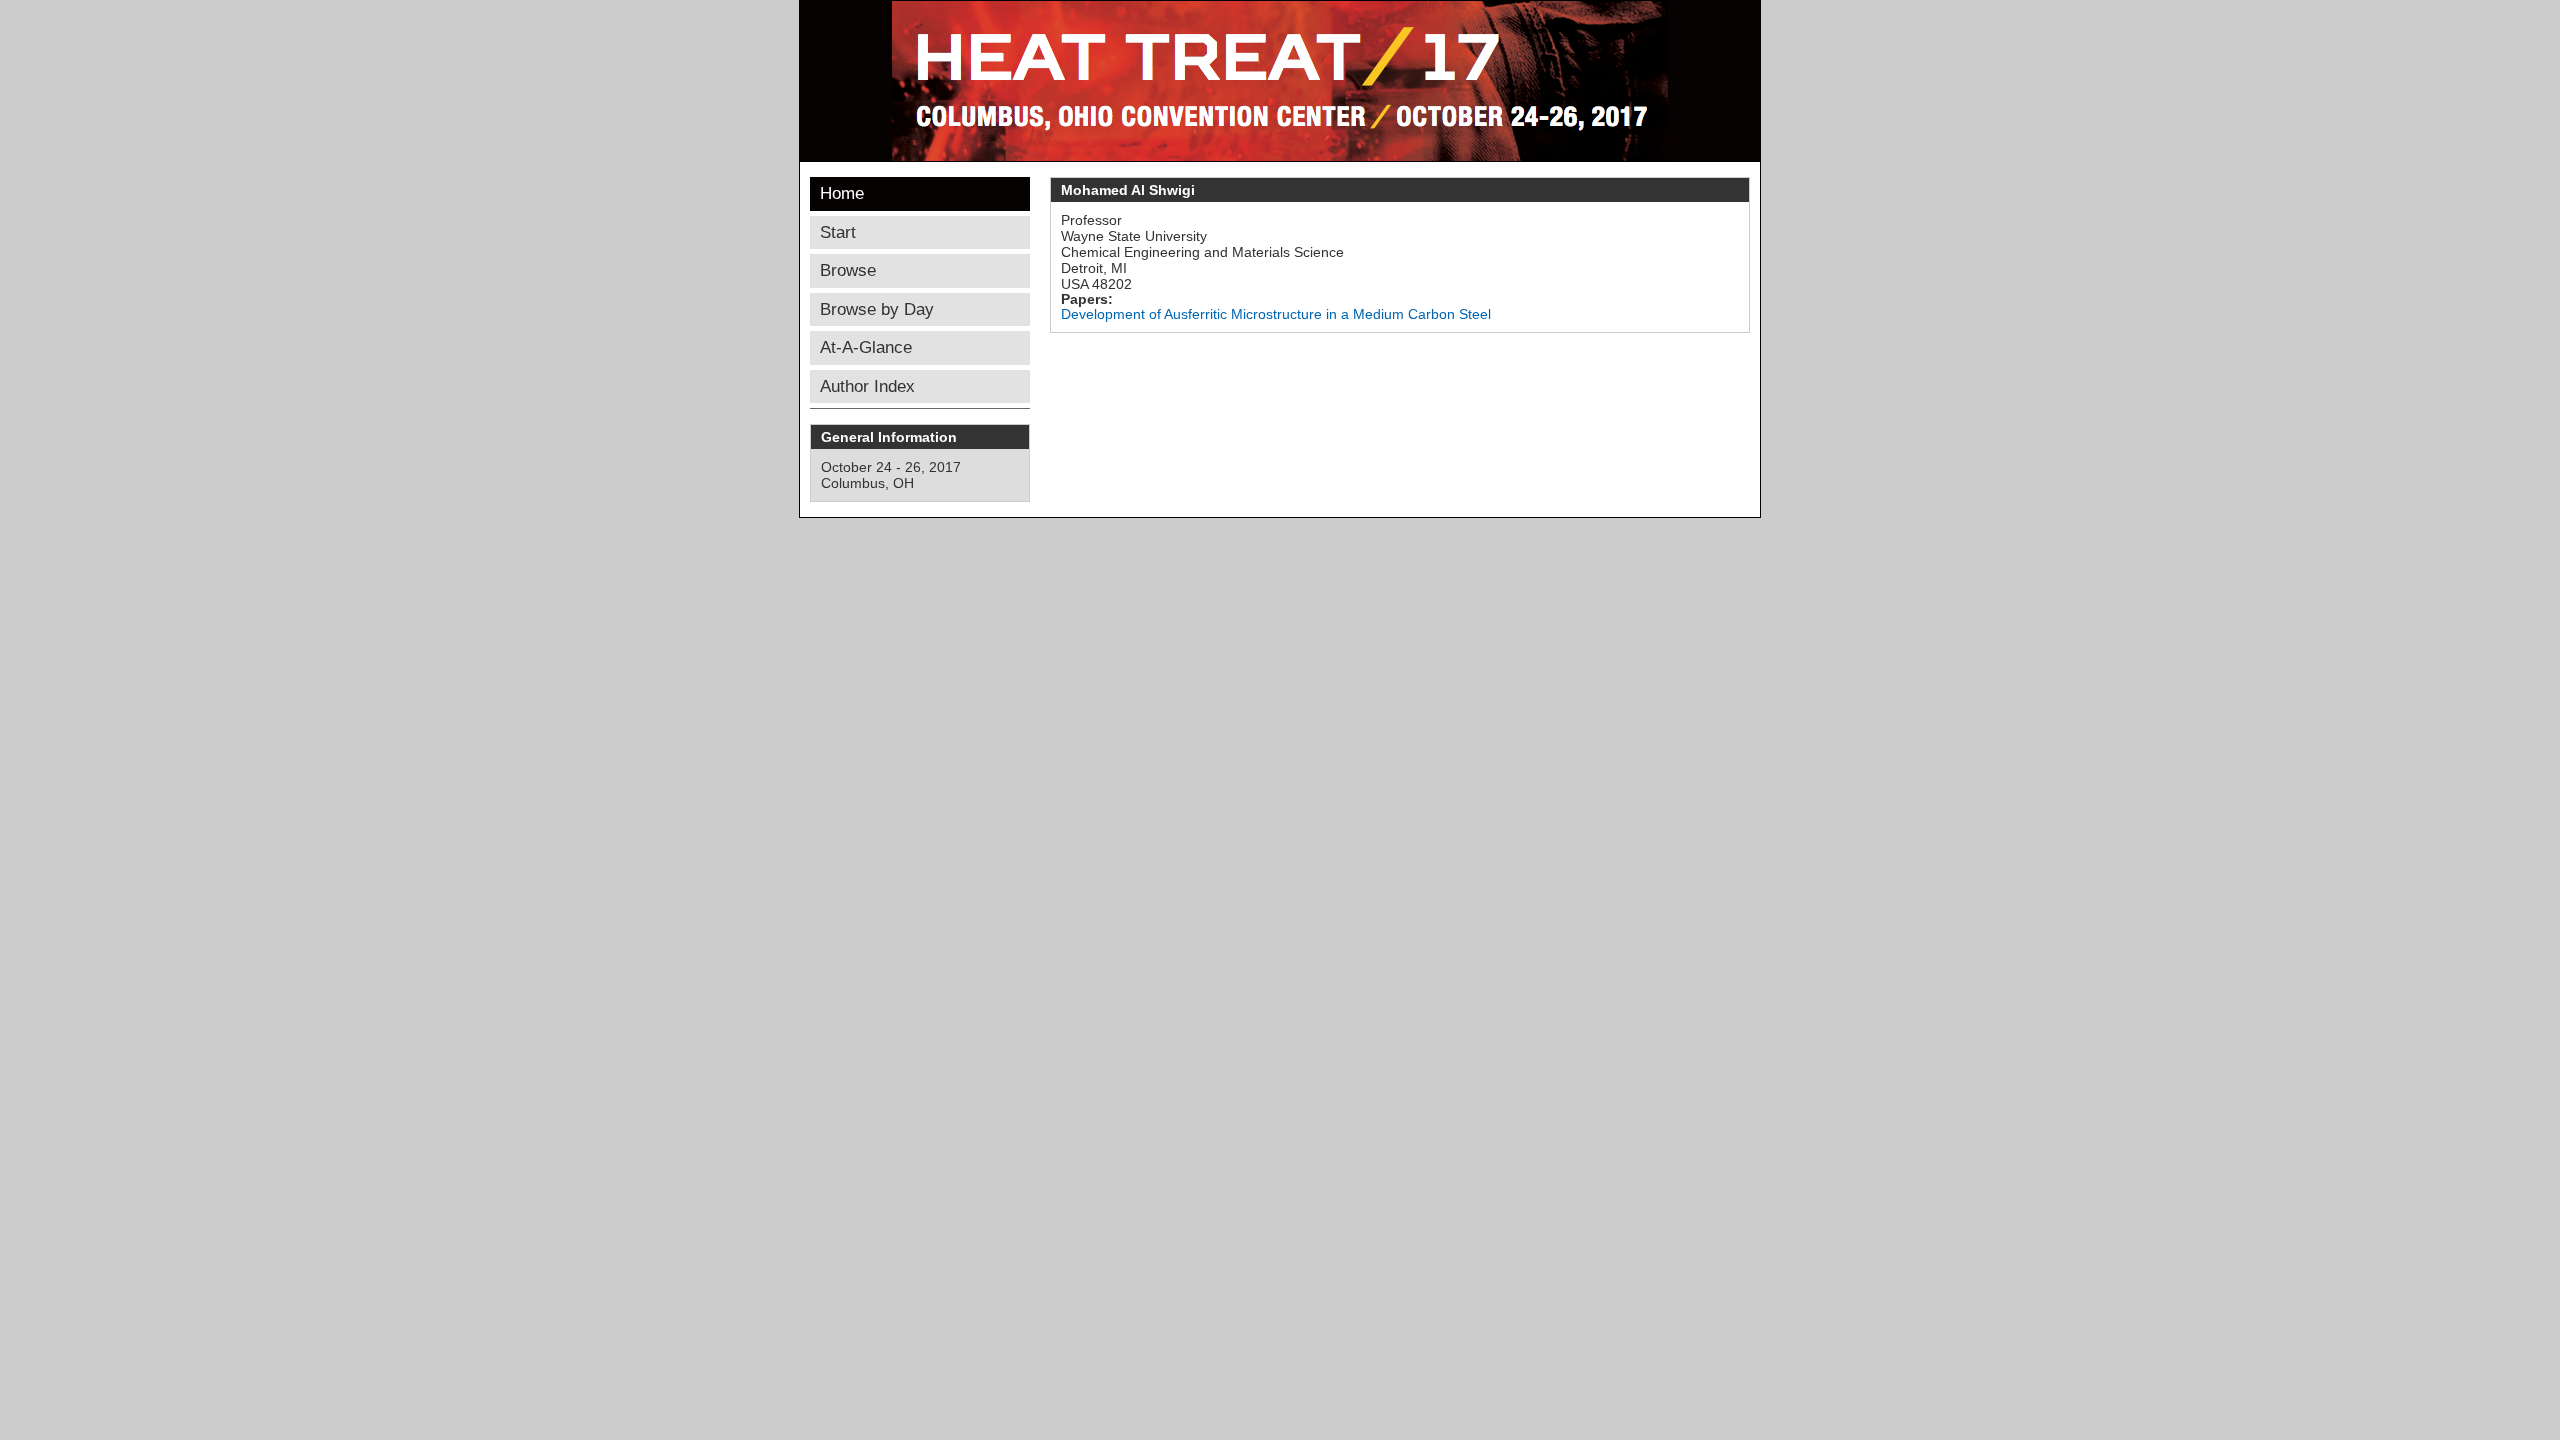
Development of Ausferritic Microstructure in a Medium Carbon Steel (1276, 314)
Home (842, 193)
